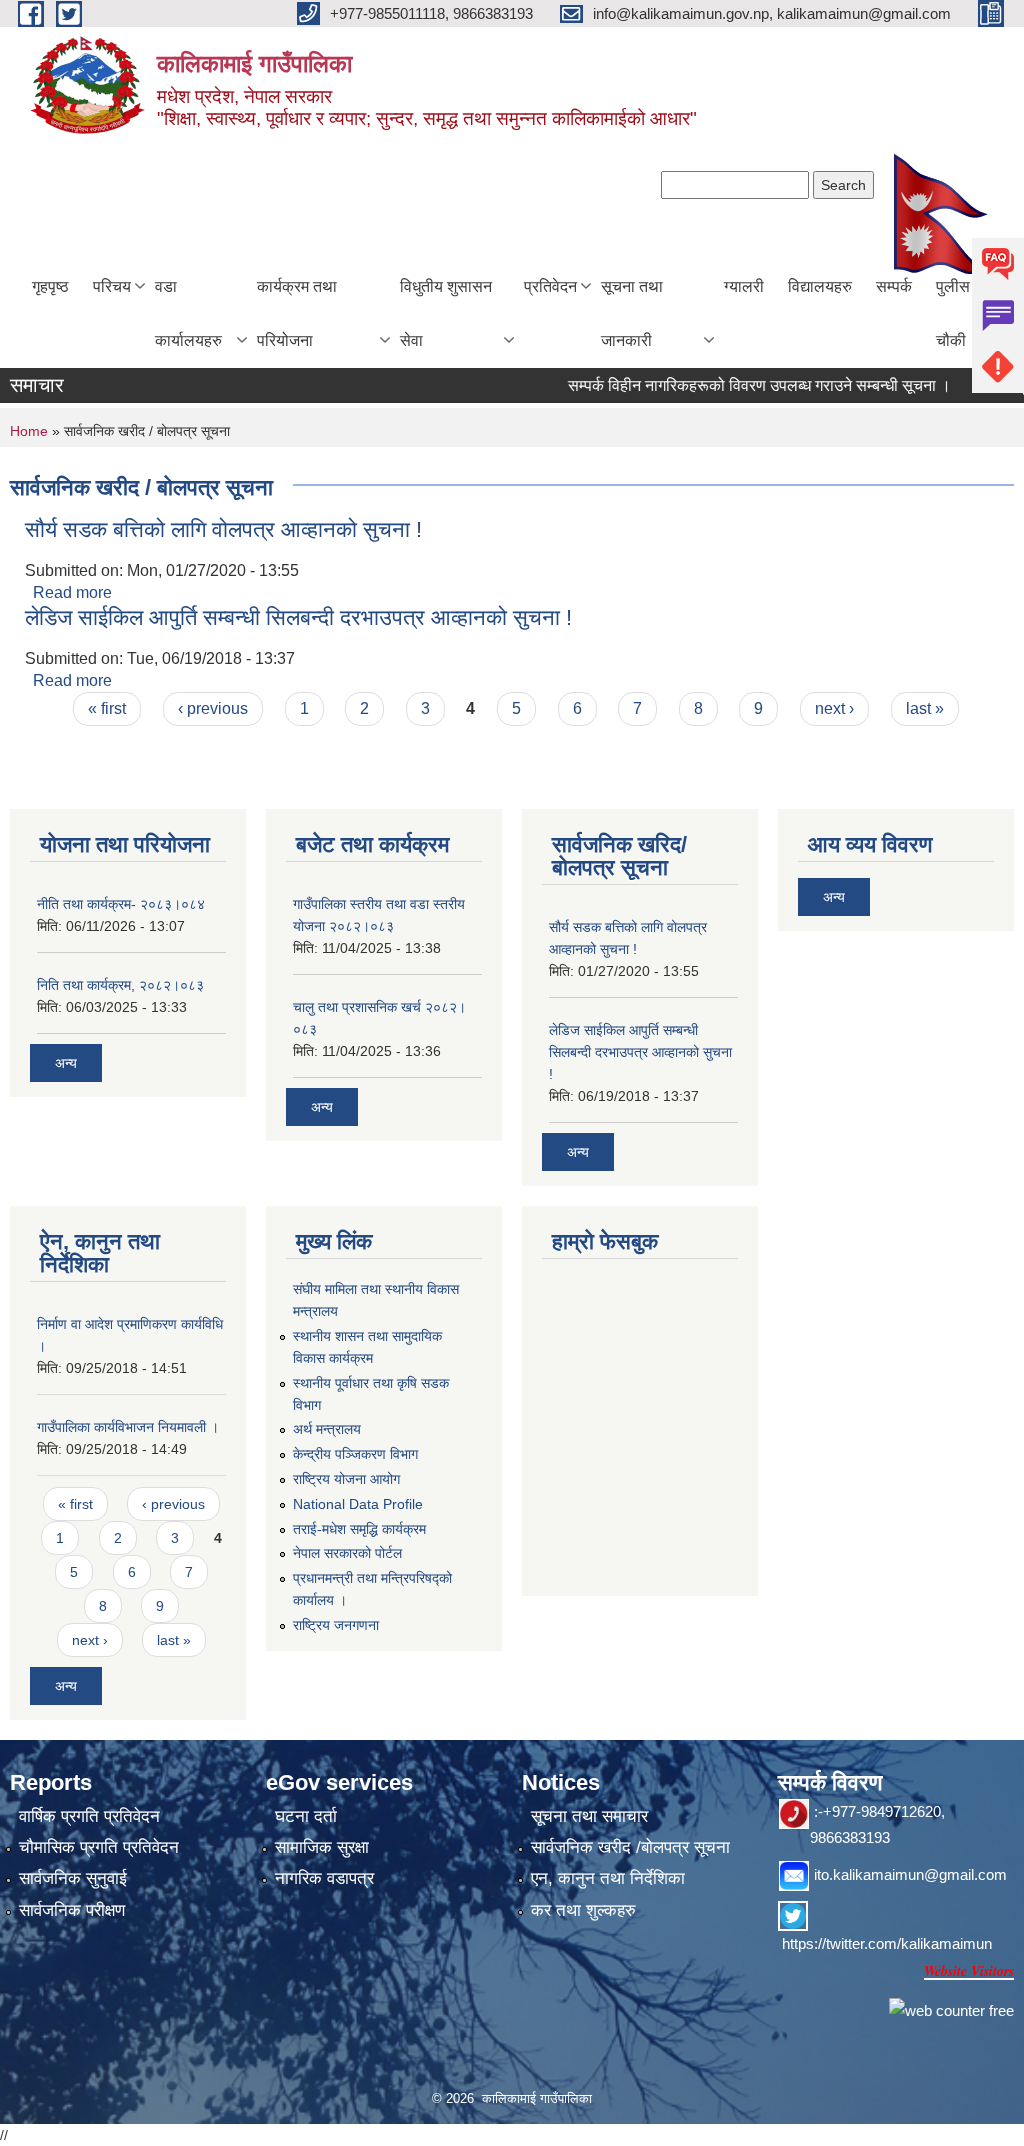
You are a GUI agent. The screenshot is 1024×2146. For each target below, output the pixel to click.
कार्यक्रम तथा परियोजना (297, 313)
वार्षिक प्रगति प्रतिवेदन (89, 1816)
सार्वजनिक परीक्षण (72, 1910)
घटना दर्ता (306, 1816)
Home (29, 431)
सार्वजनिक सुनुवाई (73, 1878)
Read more (72, 592)
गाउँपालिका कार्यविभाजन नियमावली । (128, 1427)
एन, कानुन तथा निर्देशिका (608, 1878)
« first (107, 708)
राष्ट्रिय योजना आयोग (346, 1479)
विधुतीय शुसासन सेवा (446, 313)
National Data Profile (358, 1504)
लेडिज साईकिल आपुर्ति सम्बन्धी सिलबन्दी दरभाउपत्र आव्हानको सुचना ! (298, 617)
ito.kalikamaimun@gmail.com (910, 1874)
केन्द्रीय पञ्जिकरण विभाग (355, 1454)
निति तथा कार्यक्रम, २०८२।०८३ (120, 985)
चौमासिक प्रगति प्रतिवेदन (99, 1847)
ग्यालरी (744, 286)
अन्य (66, 1063)
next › (834, 708)
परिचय (112, 286)
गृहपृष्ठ (50, 286)
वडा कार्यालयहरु (188, 313)
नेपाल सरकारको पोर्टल (347, 1553)
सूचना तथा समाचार (589, 1816)
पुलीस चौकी (953, 313)
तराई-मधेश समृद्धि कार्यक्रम (359, 1529)
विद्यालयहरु (820, 286)
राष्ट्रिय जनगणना (336, 1625)
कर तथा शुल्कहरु (583, 1910)
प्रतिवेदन (550, 286)
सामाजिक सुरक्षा (322, 1847)
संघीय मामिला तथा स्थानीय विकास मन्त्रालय (376, 1300)
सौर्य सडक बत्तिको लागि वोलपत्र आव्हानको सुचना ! (223, 529)
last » (925, 708)
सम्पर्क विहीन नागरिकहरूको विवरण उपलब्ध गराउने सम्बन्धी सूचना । (734, 385)
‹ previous (213, 708)
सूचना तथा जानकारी (632, 313)
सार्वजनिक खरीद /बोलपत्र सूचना (630, 1847)
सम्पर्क (894, 286)
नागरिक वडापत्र (324, 1878)
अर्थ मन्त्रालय (327, 1429)
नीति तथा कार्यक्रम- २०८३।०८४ (121, 904)
